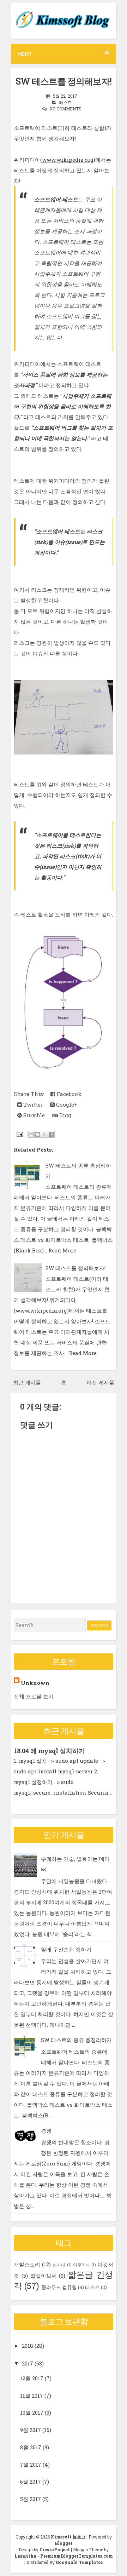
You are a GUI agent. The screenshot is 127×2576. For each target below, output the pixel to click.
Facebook (68, 1094)
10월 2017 (32, 2413)
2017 (28, 2363)
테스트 (66, 102)
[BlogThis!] (38, 1134)
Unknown (35, 1683)
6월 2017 (31, 2482)
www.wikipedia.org (68, 160)
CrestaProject (55, 2549)
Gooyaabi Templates (79, 2562)
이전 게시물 (100, 1382)
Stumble (33, 1115)
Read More (62, 1250)
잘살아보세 (44, 2276)
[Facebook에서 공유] (51, 1134)
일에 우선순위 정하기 (66, 1949)
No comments (65, 109)
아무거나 (81, 2265)
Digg (65, 1115)
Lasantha (25, 2556)
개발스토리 (27, 2264)
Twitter (32, 1105)
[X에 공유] (44, 1134)
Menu (25, 54)
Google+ (66, 1105)
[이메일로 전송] (31, 1134)
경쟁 (46, 2130)
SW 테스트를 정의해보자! (64, 81)
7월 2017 (31, 2465)
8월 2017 (31, 2447)
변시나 (59, 2265)
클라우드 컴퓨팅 (59, 2287)
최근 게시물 (27, 1382)
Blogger (64, 2543)
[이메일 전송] (19, 1134)
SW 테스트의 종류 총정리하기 (76, 2040)
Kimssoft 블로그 (68, 2537)
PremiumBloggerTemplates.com (77, 2556)
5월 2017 (31, 2499)
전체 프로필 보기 (34, 1696)
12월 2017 (32, 2378)
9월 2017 (31, 2430)
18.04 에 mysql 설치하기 (49, 1751)
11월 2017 (32, 2396)
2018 (28, 2346)
